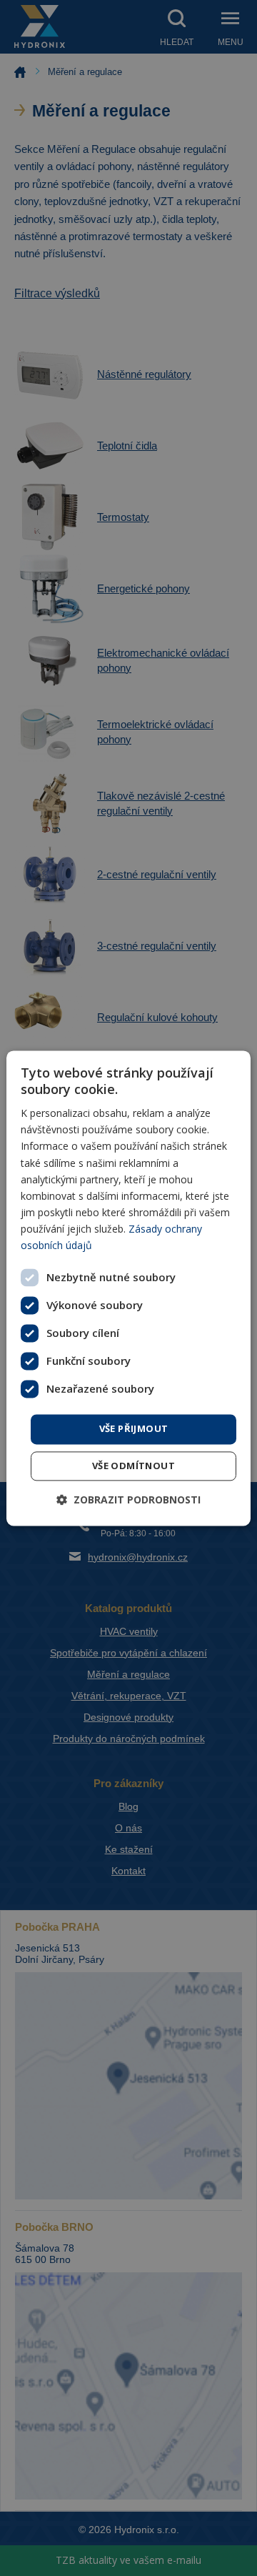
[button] (128, 1500)
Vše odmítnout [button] (133, 1466)
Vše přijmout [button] (134, 1429)
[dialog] (128, 1288)
